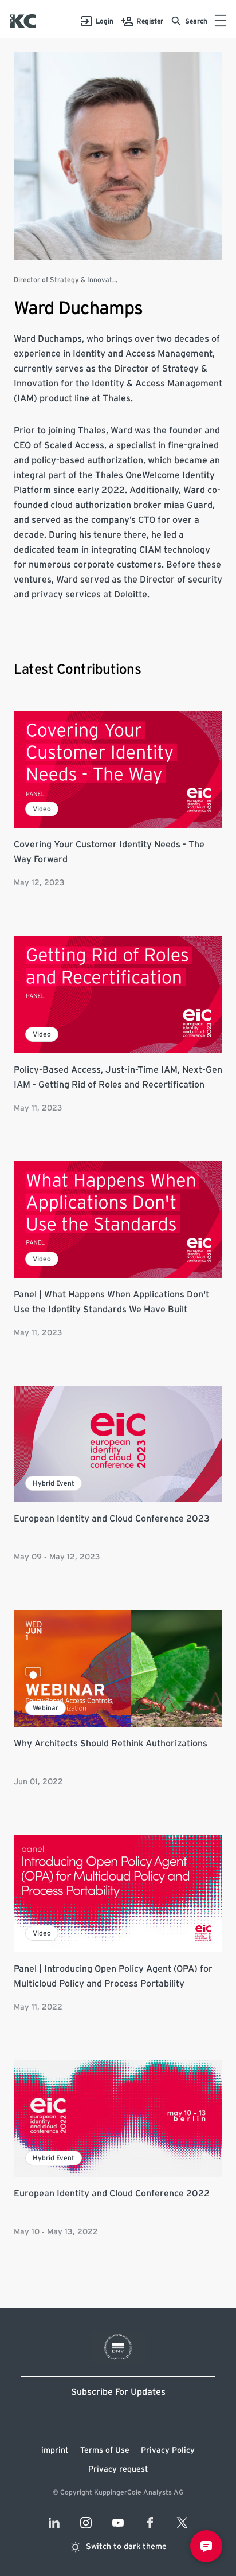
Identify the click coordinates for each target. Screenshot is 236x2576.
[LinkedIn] (54, 2523)
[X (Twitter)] (182, 2523)
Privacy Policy (168, 2450)
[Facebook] (150, 2523)
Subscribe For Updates (118, 2392)
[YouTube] (118, 2523)
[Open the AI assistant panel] (206, 2546)
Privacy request (118, 2469)
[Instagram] (86, 2523)
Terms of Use (105, 2450)
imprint (55, 2450)
